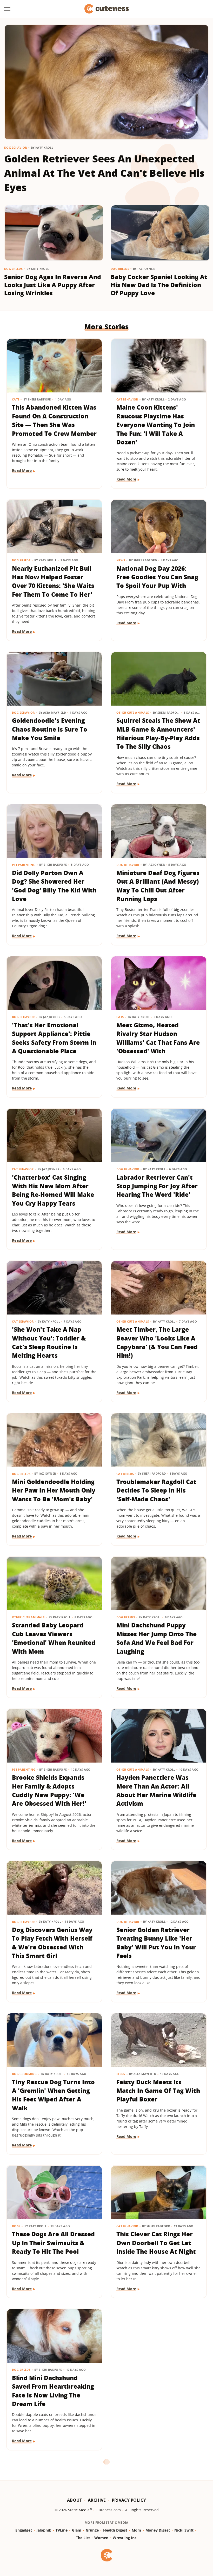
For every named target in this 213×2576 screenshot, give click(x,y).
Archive (97, 2500)
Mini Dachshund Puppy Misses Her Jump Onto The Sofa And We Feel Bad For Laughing (157, 1638)
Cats (16, 399)
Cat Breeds (125, 1474)
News (121, 560)
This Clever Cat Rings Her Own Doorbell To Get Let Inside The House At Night (156, 2243)
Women (101, 2538)
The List (83, 2538)
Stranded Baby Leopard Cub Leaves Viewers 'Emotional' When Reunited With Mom (54, 1638)
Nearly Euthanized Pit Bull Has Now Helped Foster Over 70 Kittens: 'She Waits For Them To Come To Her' (53, 581)
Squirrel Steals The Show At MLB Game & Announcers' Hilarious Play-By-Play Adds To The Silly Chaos (158, 733)
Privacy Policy (129, 2500)
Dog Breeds (13, 269)
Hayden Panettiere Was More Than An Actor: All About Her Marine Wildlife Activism (156, 1790)
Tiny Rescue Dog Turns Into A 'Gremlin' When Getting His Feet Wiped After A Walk (53, 2095)
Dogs (16, 2226)
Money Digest (158, 2530)
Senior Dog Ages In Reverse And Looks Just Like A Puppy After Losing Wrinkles (53, 285)
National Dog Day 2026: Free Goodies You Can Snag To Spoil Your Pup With (157, 577)
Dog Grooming (24, 2074)
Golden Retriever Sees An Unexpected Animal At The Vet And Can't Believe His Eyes (104, 173)
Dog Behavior (16, 147)
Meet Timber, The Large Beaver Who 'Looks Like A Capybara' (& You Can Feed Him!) (157, 1342)
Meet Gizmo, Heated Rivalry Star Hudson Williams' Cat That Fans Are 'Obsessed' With (158, 1038)
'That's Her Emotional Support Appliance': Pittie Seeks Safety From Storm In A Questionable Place (54, 1038)
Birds (121, 2074)
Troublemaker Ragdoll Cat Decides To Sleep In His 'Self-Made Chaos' (156, 1490)
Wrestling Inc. (125, 2538)
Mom (136, 2530)
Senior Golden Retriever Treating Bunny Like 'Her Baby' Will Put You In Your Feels (156, 1943)
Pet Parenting (24, 865)
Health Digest (115, 2530)
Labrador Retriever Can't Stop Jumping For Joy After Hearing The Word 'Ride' (157, 1186)
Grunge (92, 2530)
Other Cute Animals (133, 712)
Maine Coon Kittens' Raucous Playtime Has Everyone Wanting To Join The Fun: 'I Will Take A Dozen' (156, 425)
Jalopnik (44, 2530)
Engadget (24, 2530)
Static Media (79, 2510)
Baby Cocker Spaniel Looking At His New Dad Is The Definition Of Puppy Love (159, 285)
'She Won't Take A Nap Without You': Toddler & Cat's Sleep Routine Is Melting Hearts (49, 1342)
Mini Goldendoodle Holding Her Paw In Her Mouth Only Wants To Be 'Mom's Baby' (54, 1490)
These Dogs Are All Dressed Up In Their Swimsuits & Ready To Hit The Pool (53, 2243)
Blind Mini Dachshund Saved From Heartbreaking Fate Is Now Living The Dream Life (53, 2391)
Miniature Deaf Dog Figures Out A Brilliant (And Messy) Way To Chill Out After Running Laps (158, 886)
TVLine (62, 2530)
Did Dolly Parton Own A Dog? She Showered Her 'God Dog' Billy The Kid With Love (54, 886)
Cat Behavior (127, 399)
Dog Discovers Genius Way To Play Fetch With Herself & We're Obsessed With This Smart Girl (52, 1943)
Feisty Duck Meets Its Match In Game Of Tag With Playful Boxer (158, 2091)
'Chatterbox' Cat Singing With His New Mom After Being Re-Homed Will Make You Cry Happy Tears (53, 1190)
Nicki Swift (184, 2530)
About (75, 2500)
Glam (77, 2530)
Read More (22, 471)
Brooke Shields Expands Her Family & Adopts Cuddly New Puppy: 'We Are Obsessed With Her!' (49, 1790)
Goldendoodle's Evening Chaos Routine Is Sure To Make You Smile (50, 729)
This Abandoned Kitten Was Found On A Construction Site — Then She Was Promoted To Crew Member (54, 420)
